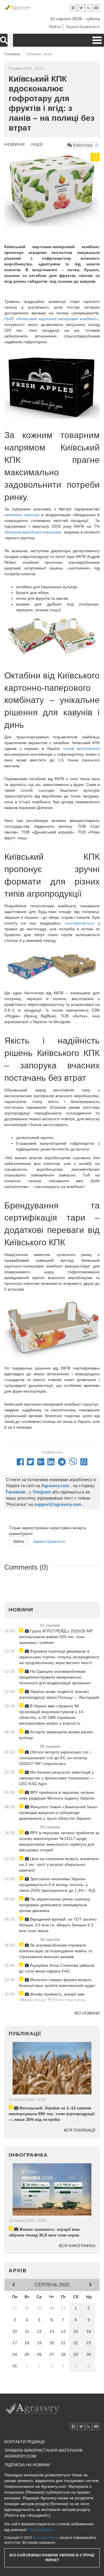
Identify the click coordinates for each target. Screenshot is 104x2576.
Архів (18, 2270)
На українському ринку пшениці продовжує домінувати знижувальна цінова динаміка (54, 1905)
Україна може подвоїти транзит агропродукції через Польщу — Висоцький (59, 1694)
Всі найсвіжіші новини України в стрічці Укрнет (52, 2558)
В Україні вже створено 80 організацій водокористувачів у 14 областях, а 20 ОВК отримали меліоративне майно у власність (51, 1715)
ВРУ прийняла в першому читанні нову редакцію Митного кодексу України (57, 1795)
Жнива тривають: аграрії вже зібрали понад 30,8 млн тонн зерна (52, 1997)
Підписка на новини (27, 2465)
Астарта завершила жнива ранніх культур (56, 1735)
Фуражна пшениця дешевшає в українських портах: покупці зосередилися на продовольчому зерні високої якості (59, 1657)
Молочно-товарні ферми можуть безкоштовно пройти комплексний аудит (57, 1983)
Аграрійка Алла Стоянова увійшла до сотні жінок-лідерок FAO (57, 1968)
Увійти (55, 27)
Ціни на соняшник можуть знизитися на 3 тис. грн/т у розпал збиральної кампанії (59, 1864)
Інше (37, 144)
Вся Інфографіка (77, 2246)
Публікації (25, 2034)
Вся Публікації (80, 2130)
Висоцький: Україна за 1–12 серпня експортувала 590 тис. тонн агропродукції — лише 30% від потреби (52, 2114)
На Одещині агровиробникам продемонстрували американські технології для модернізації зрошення (55, 1677)
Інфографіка (28, 2155)
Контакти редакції (25, 2442)
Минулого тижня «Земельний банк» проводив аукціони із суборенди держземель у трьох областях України (58, 1813)
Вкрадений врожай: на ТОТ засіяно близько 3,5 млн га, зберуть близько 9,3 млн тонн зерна (58, 1925)
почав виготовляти (81, 748)
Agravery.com (43, 2538)
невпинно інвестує (22, 515)
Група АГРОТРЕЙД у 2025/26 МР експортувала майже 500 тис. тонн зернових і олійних (56, 1637)
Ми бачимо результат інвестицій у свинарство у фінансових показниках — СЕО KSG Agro (57, 1778)
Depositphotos (41, 2530)
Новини (15, 144)
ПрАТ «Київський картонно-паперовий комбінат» (51, 319)
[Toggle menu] (97, 40)
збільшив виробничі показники (33, 532)
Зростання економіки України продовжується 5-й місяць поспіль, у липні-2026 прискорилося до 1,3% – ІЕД (57, 1885)
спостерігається (79, 923)
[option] (52, 190)
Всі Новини (87, 2013)
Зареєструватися (83, 27)
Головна (12, 54)
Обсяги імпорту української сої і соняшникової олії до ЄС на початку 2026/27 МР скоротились (55, 1758)
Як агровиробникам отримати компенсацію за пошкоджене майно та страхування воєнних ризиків (56, 1951)
